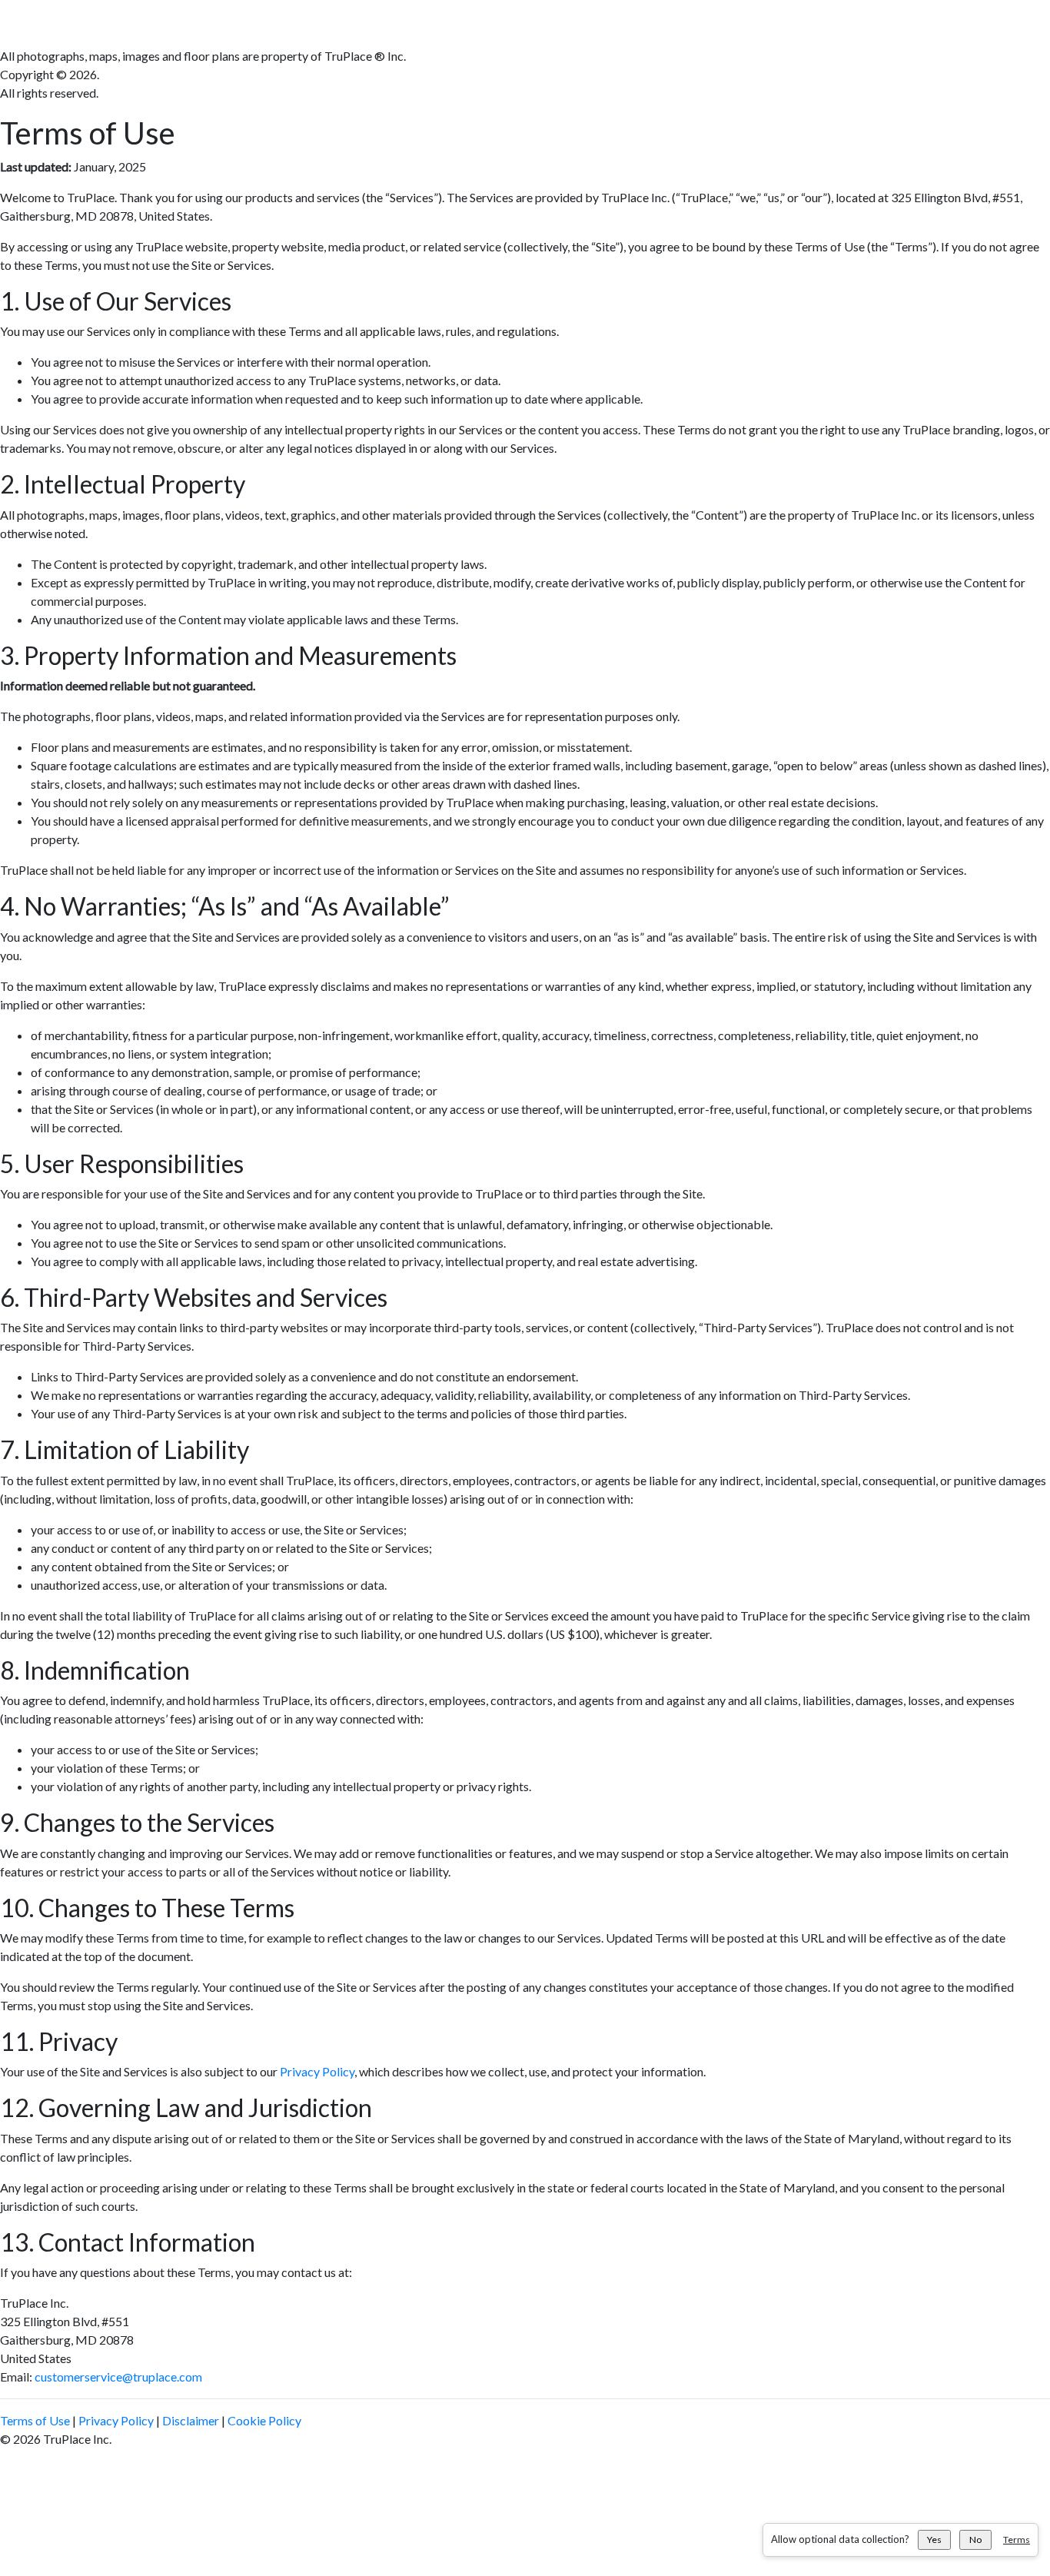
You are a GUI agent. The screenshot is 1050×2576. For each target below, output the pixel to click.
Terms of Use (35, 2420)
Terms (1017, 2539)
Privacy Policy (317, 2071)
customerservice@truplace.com (118, 2377)
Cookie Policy (264, 2420)
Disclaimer (191, 2420)
